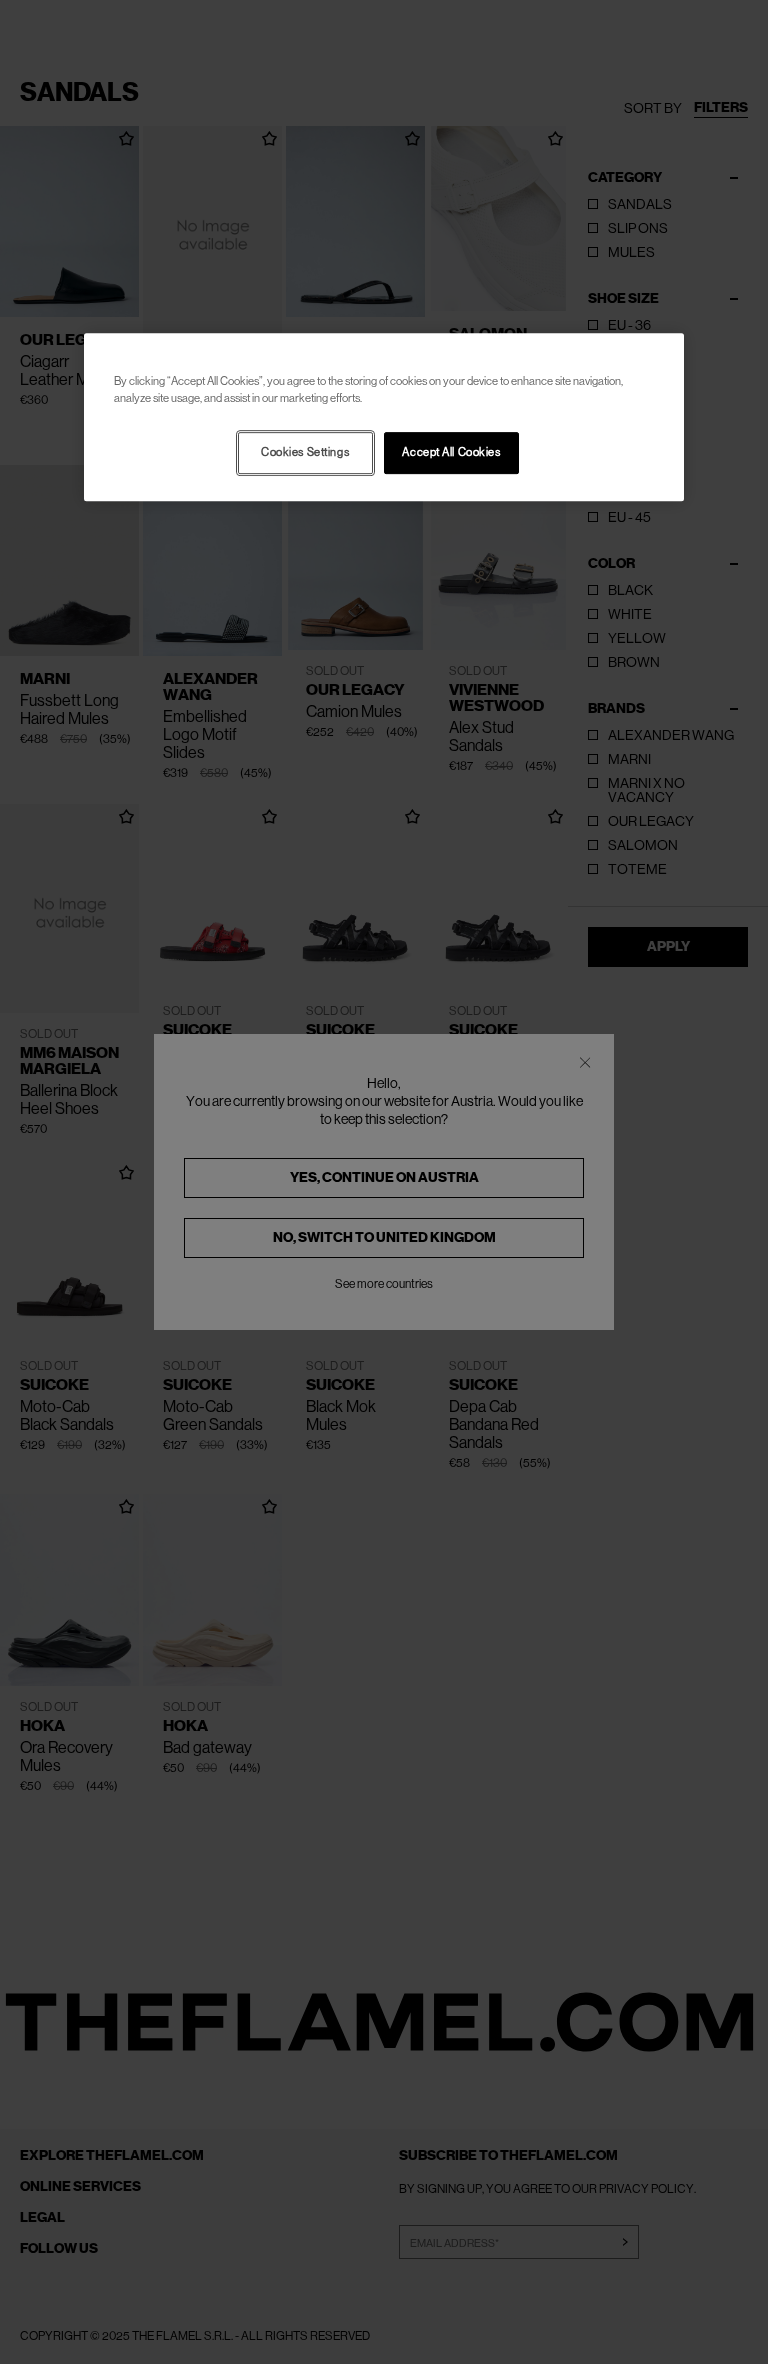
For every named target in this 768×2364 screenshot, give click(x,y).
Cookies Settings (305, 452)
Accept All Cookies (451, 452)
